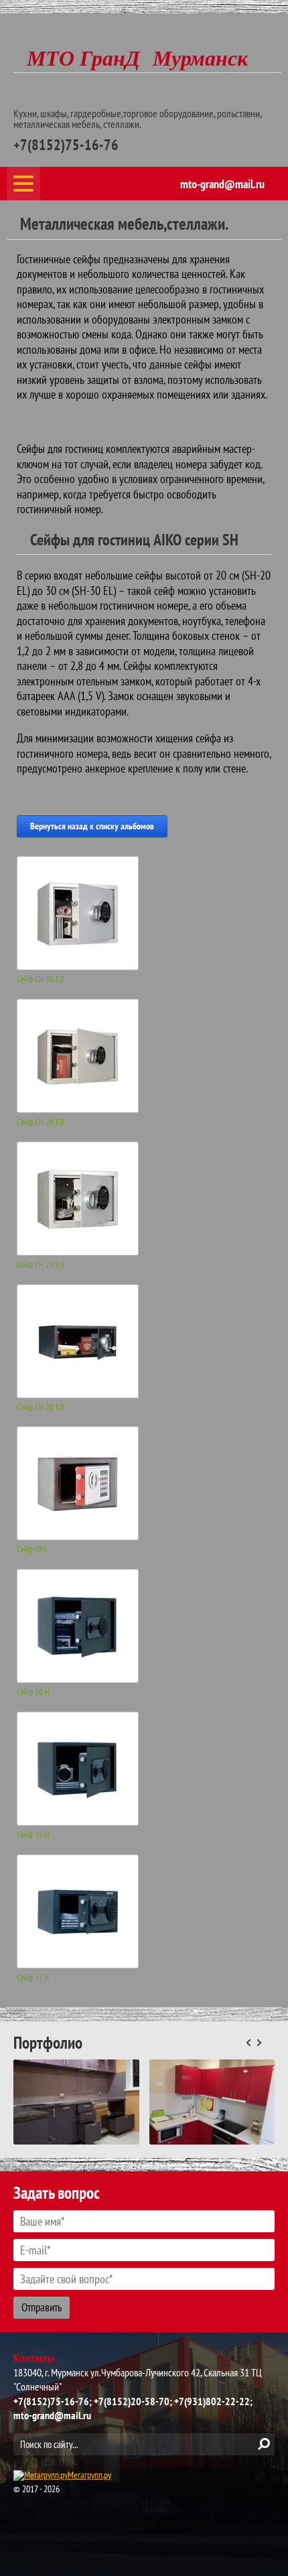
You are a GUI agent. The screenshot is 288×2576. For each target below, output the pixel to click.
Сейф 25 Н (33, 1835)
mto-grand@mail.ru (222, 184)
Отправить (42, 2307)
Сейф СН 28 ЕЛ (41, 1122)
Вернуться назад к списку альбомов (92, 826)
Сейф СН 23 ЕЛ (41, 1265)
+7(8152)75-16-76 (66, 145)
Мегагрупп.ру (89, 2475)
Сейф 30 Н (33, 1692)
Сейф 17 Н (33, 1978)
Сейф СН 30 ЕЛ (41, 979)
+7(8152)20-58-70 (132, 2401)
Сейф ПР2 (32, 1550)
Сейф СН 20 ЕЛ (41, 1408)
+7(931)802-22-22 (212, 2401)
